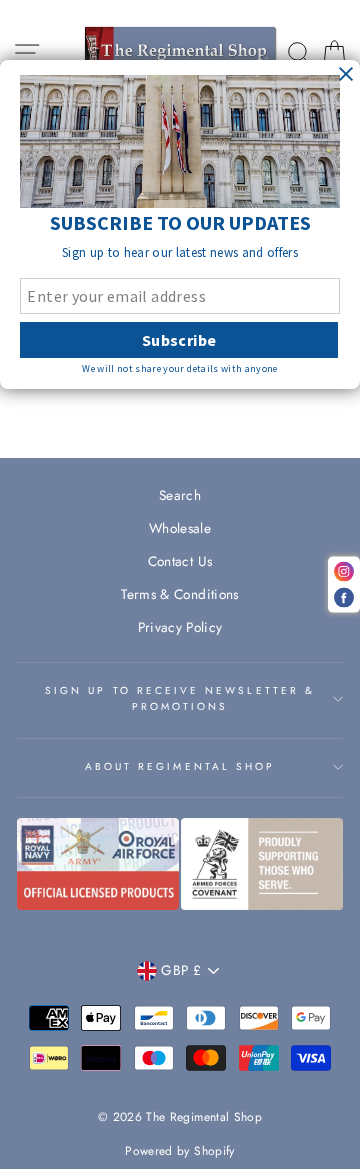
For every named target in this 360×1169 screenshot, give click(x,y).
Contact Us (180, 561)
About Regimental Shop (180, 766)
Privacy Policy (180, 627)
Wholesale (180, 528)
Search (180, 495)
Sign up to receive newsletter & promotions (180, 698)
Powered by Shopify (179, 1151)
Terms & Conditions (179, 594)
